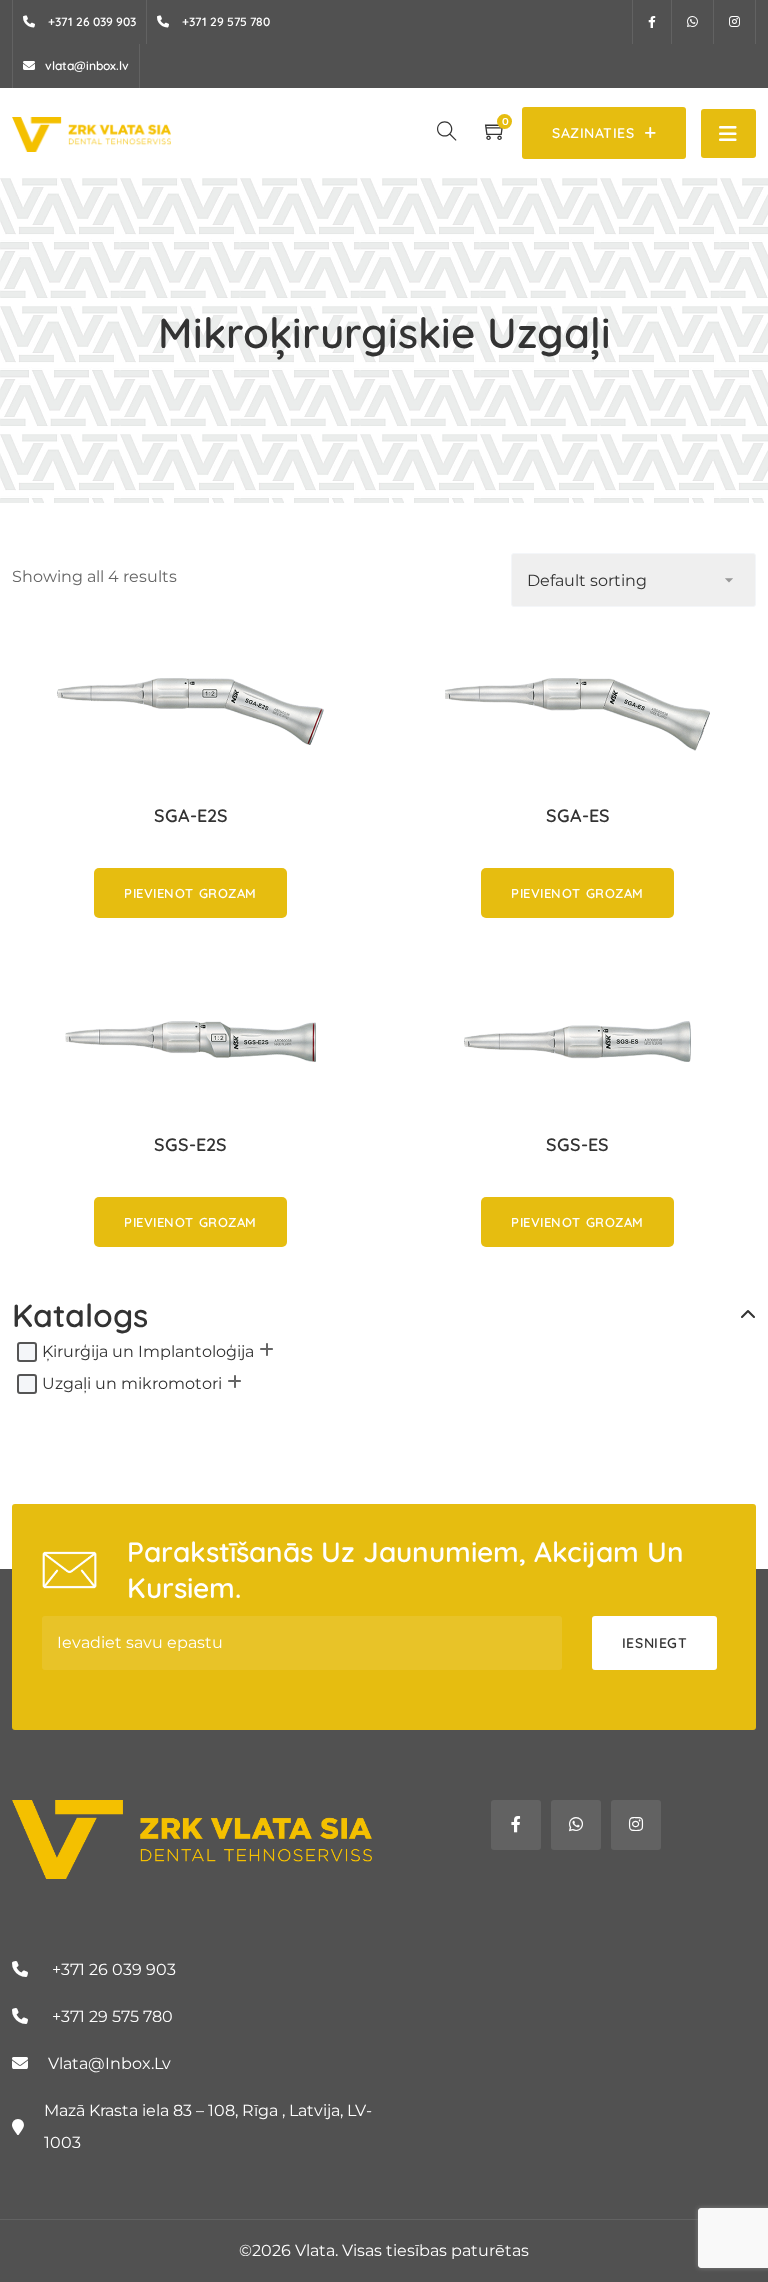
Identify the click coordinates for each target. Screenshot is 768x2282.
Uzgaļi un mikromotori (132, 1383)
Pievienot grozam (190, 893)
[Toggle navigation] (728, 133)
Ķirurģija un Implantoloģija (148, 1351)
